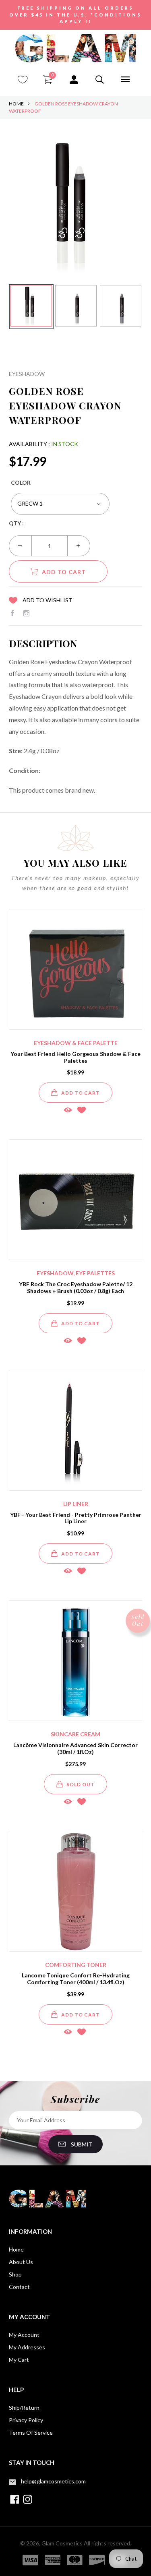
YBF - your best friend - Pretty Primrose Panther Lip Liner (76, 1518)
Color (21, 482)
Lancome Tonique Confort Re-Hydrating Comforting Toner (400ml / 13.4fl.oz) (76, 1979)
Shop (15, 2274)
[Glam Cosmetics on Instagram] (26, 613)
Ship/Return (24, 2408)
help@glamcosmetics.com (53, 2481)
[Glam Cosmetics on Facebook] (12, 613)
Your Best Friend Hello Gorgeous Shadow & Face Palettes (75, 1057)
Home (16, 104)
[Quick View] (68, 1110)
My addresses (27, 2347)
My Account (24, 2335)
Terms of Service (31, 2432)
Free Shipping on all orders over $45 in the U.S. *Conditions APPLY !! (75, 14)
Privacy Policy (26, 2420)
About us (21, 2262)
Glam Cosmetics (62, 2543)
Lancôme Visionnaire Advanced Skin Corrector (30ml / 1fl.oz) (75, 1748)
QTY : (16, 523)
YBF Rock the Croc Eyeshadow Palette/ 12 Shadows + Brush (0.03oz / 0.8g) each (76, 1287)
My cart (19, 2360)
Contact (19, 2287)
